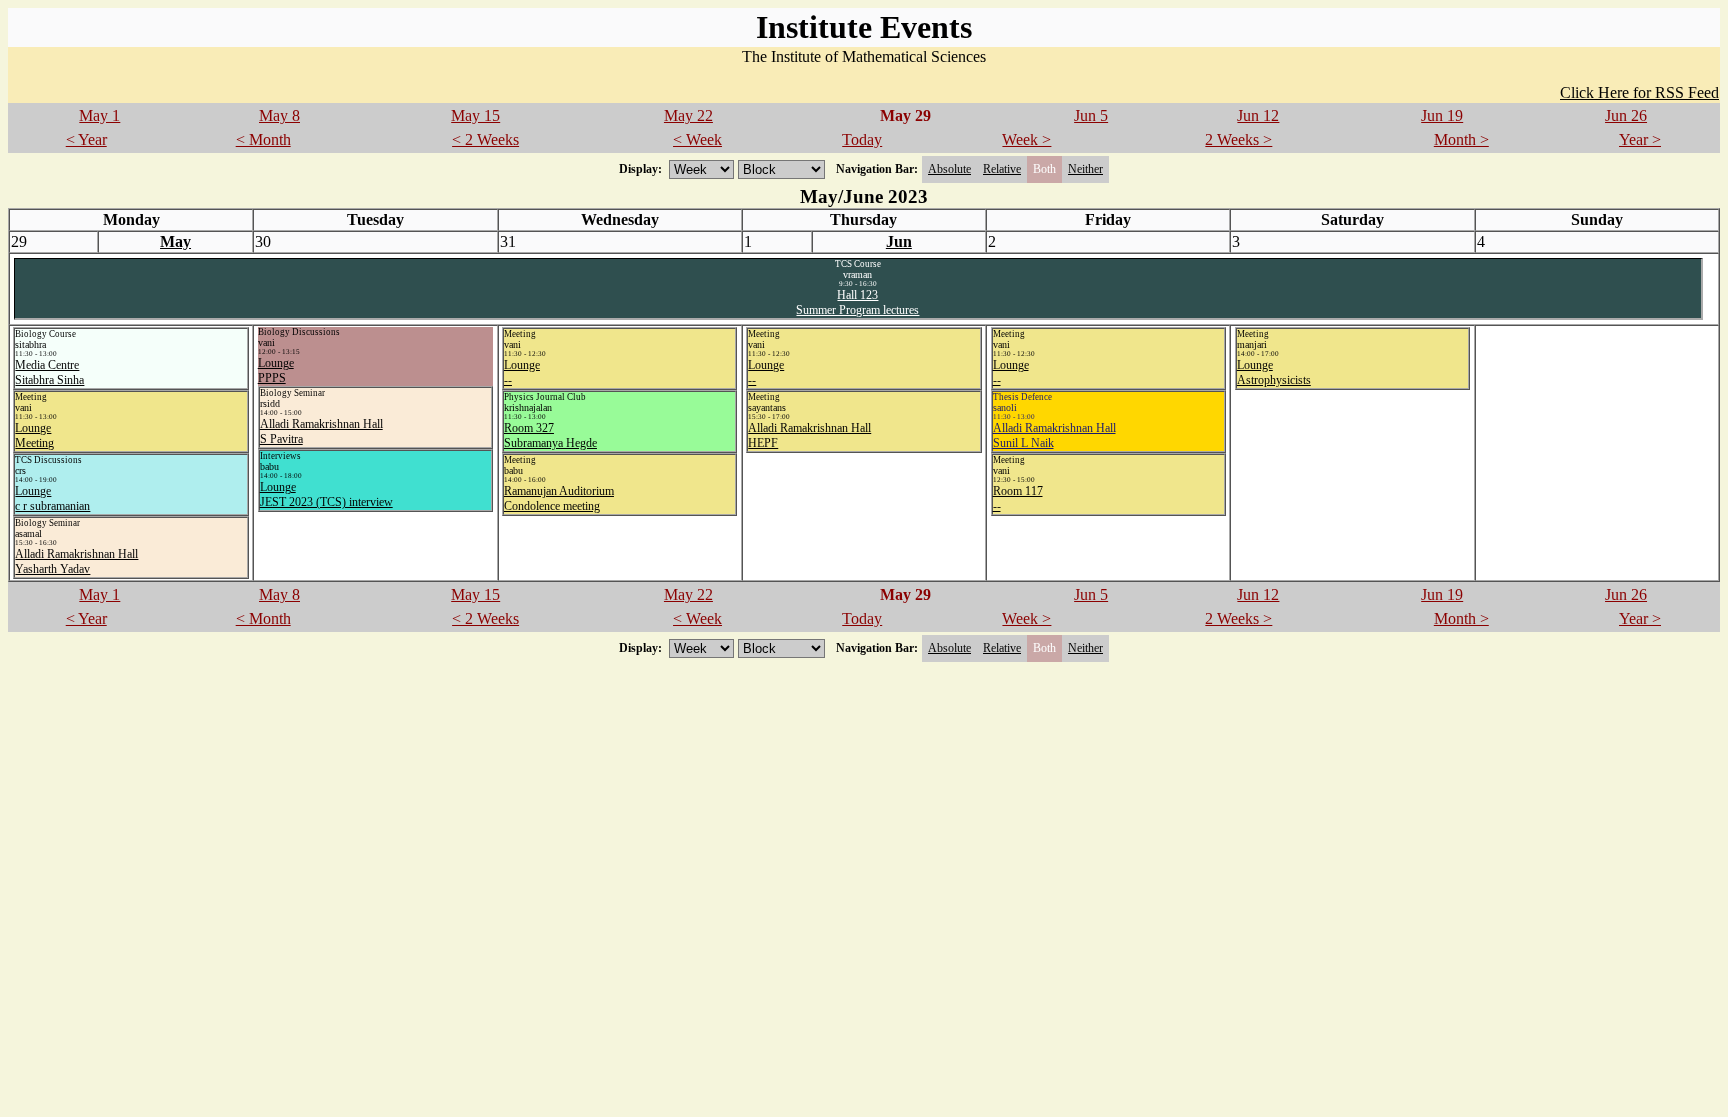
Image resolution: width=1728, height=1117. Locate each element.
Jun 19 (1442, 115)
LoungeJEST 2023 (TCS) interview (326, 494)
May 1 (99, 115)
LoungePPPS (276, 370)
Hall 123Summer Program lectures (857, 302)
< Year (86, 139)
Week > (1026, 139)
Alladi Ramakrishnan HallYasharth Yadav (76, 561)
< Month (263, 139)
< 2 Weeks (485, 139)
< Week (697, 139)
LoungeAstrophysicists (1274, 372)
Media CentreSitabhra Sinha (49, 372)
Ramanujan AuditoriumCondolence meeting (559, 498)
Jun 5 (1091, 115)
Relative (1002, 169)
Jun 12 (1258, 115)
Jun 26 (1626, 115)
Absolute (949, 169)
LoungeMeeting (34, 435)
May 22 (688, 115)
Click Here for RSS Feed (1639, 92)
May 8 (279, 115)
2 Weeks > (1238, 139)
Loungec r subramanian (52, 498)
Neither (1085, 169)
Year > (1640, 139)
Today (862, 139)
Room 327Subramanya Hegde (550, 435)
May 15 (475, 115)
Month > (1461, 139)
